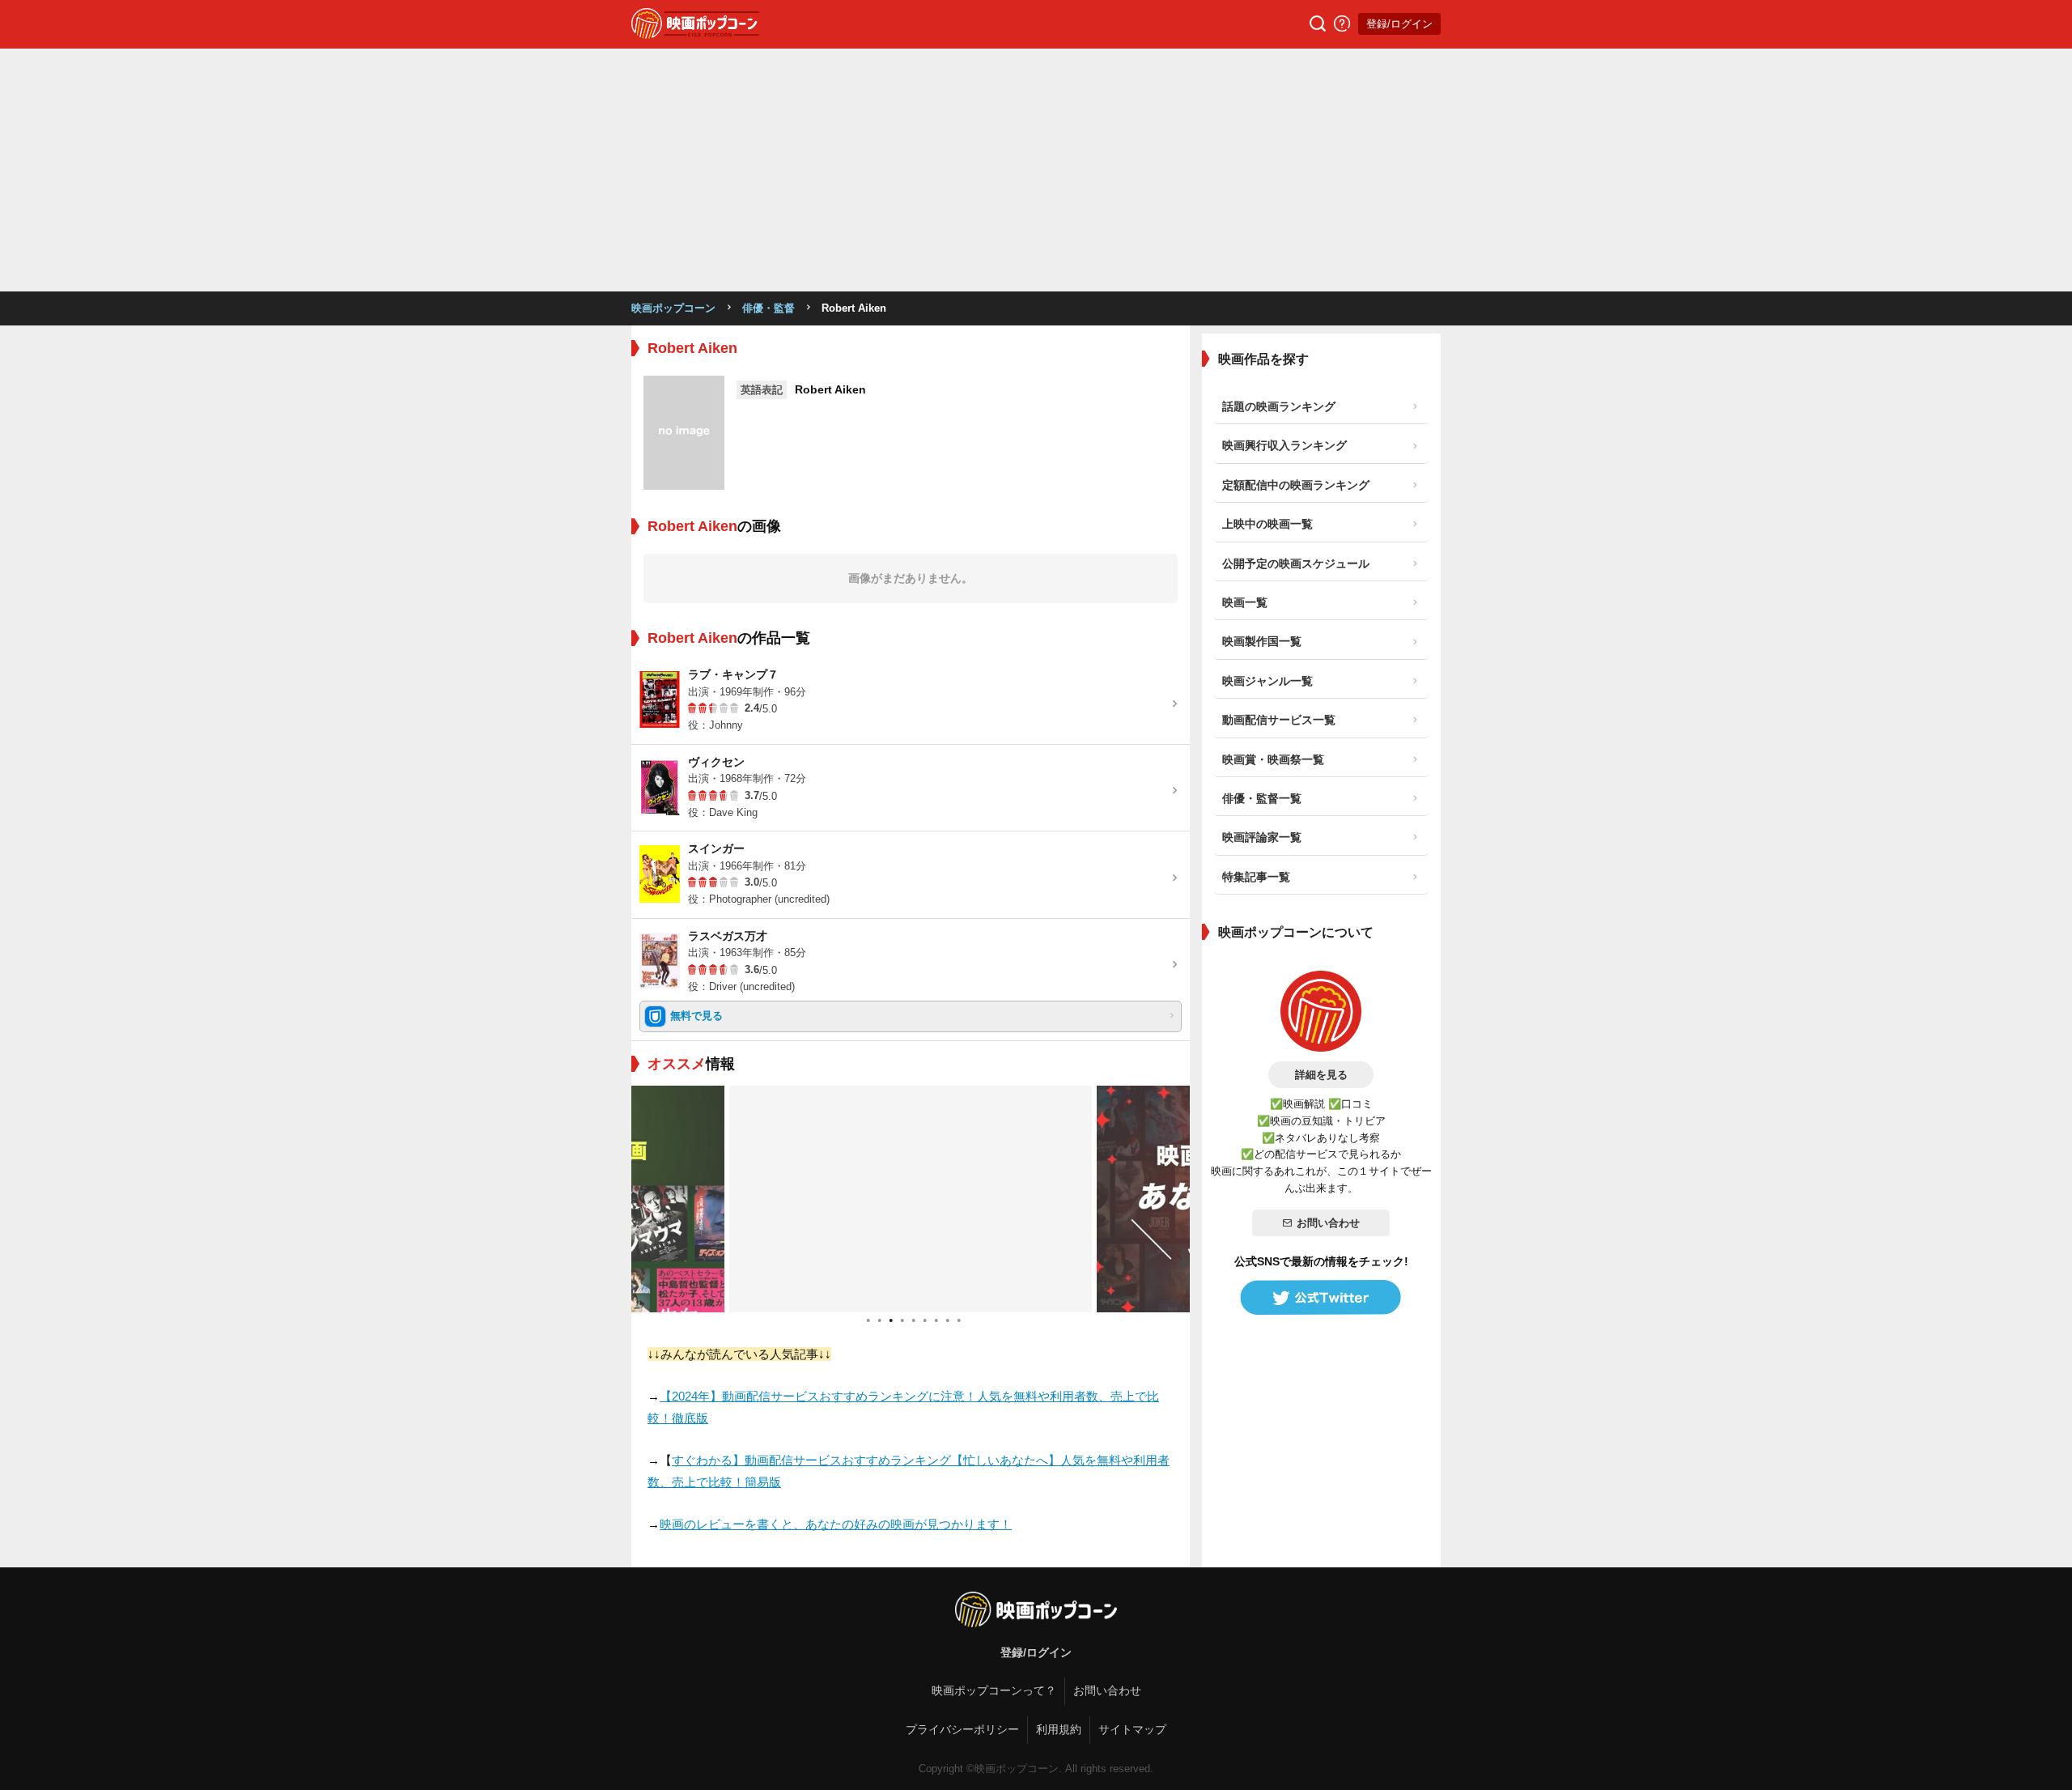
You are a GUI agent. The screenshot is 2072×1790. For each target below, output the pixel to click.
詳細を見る (1321, 1075)
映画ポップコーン (673, 308)
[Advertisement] (1036, 170)
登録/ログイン (1399, 24)
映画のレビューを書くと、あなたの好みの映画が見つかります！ (836, 1524)
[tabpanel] (911, 1199)
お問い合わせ (1328, 1223)
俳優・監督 (769, 308)
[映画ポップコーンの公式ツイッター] (1321, 1298)
